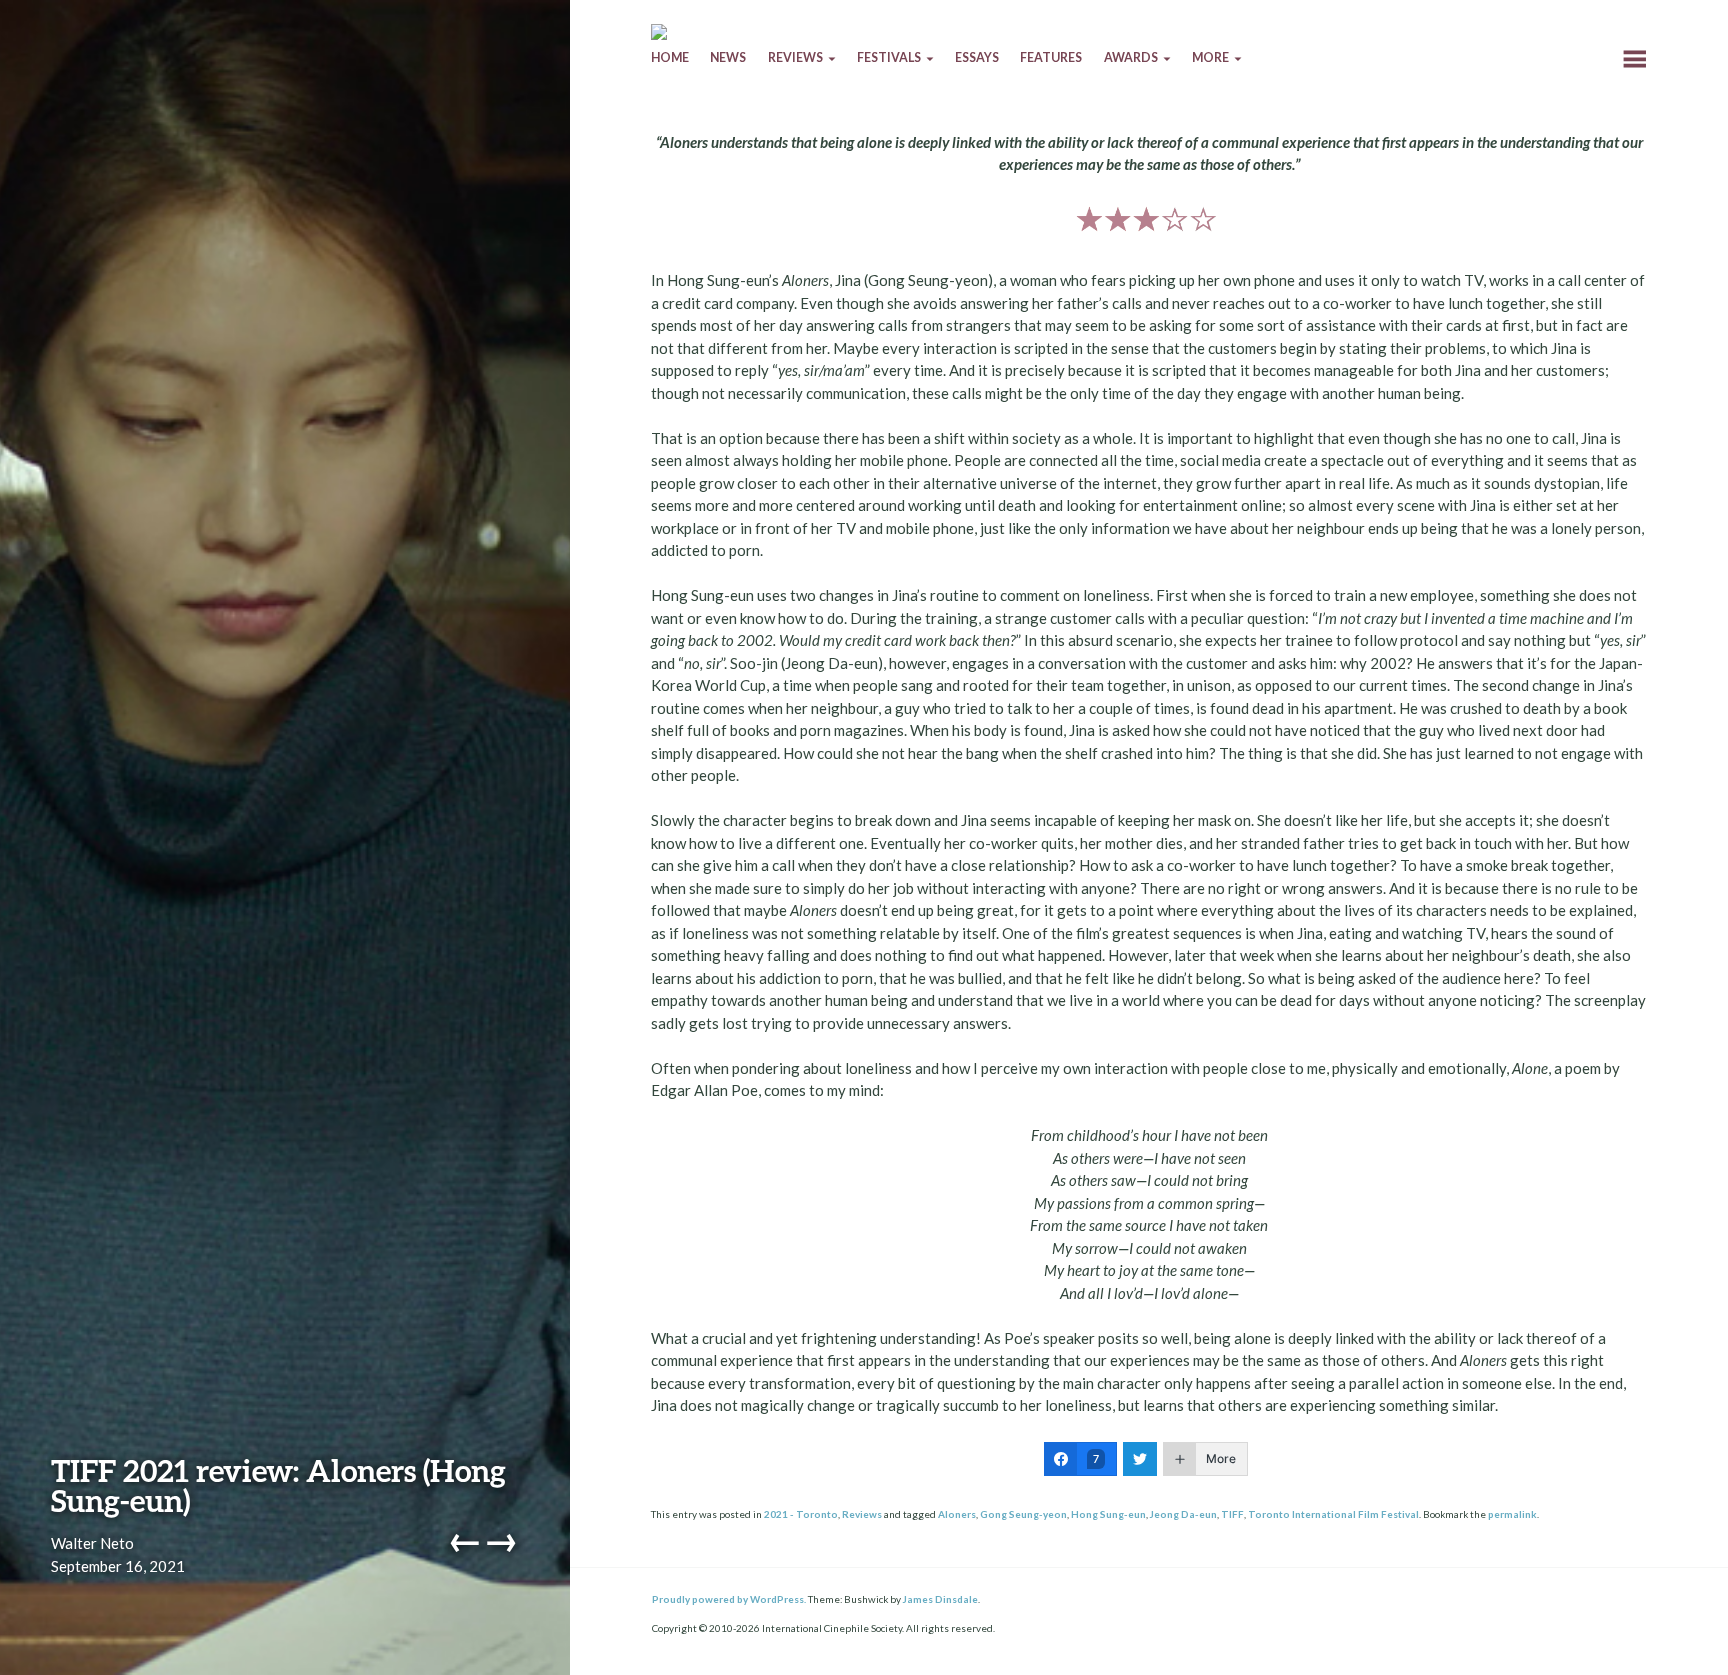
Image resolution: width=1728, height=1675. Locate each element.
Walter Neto (92, 1543)
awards (1131, 57)
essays (977, 57)
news (728, 57)
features (1051, 57)
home (670, 57)
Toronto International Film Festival (1333, 1514)
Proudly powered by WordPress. (729, 1599)
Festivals (889, 57)
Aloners (957, 1514)
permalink (1512, 1514)
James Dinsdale (940, 1599)
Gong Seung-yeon (1023, 1514)
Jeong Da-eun (1183, 1514)
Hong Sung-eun (1108, 1514)
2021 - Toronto (801, 1514)
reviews (795, 57)
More (1210, 57)
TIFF (1232, 1514)
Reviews (862, 1514)
